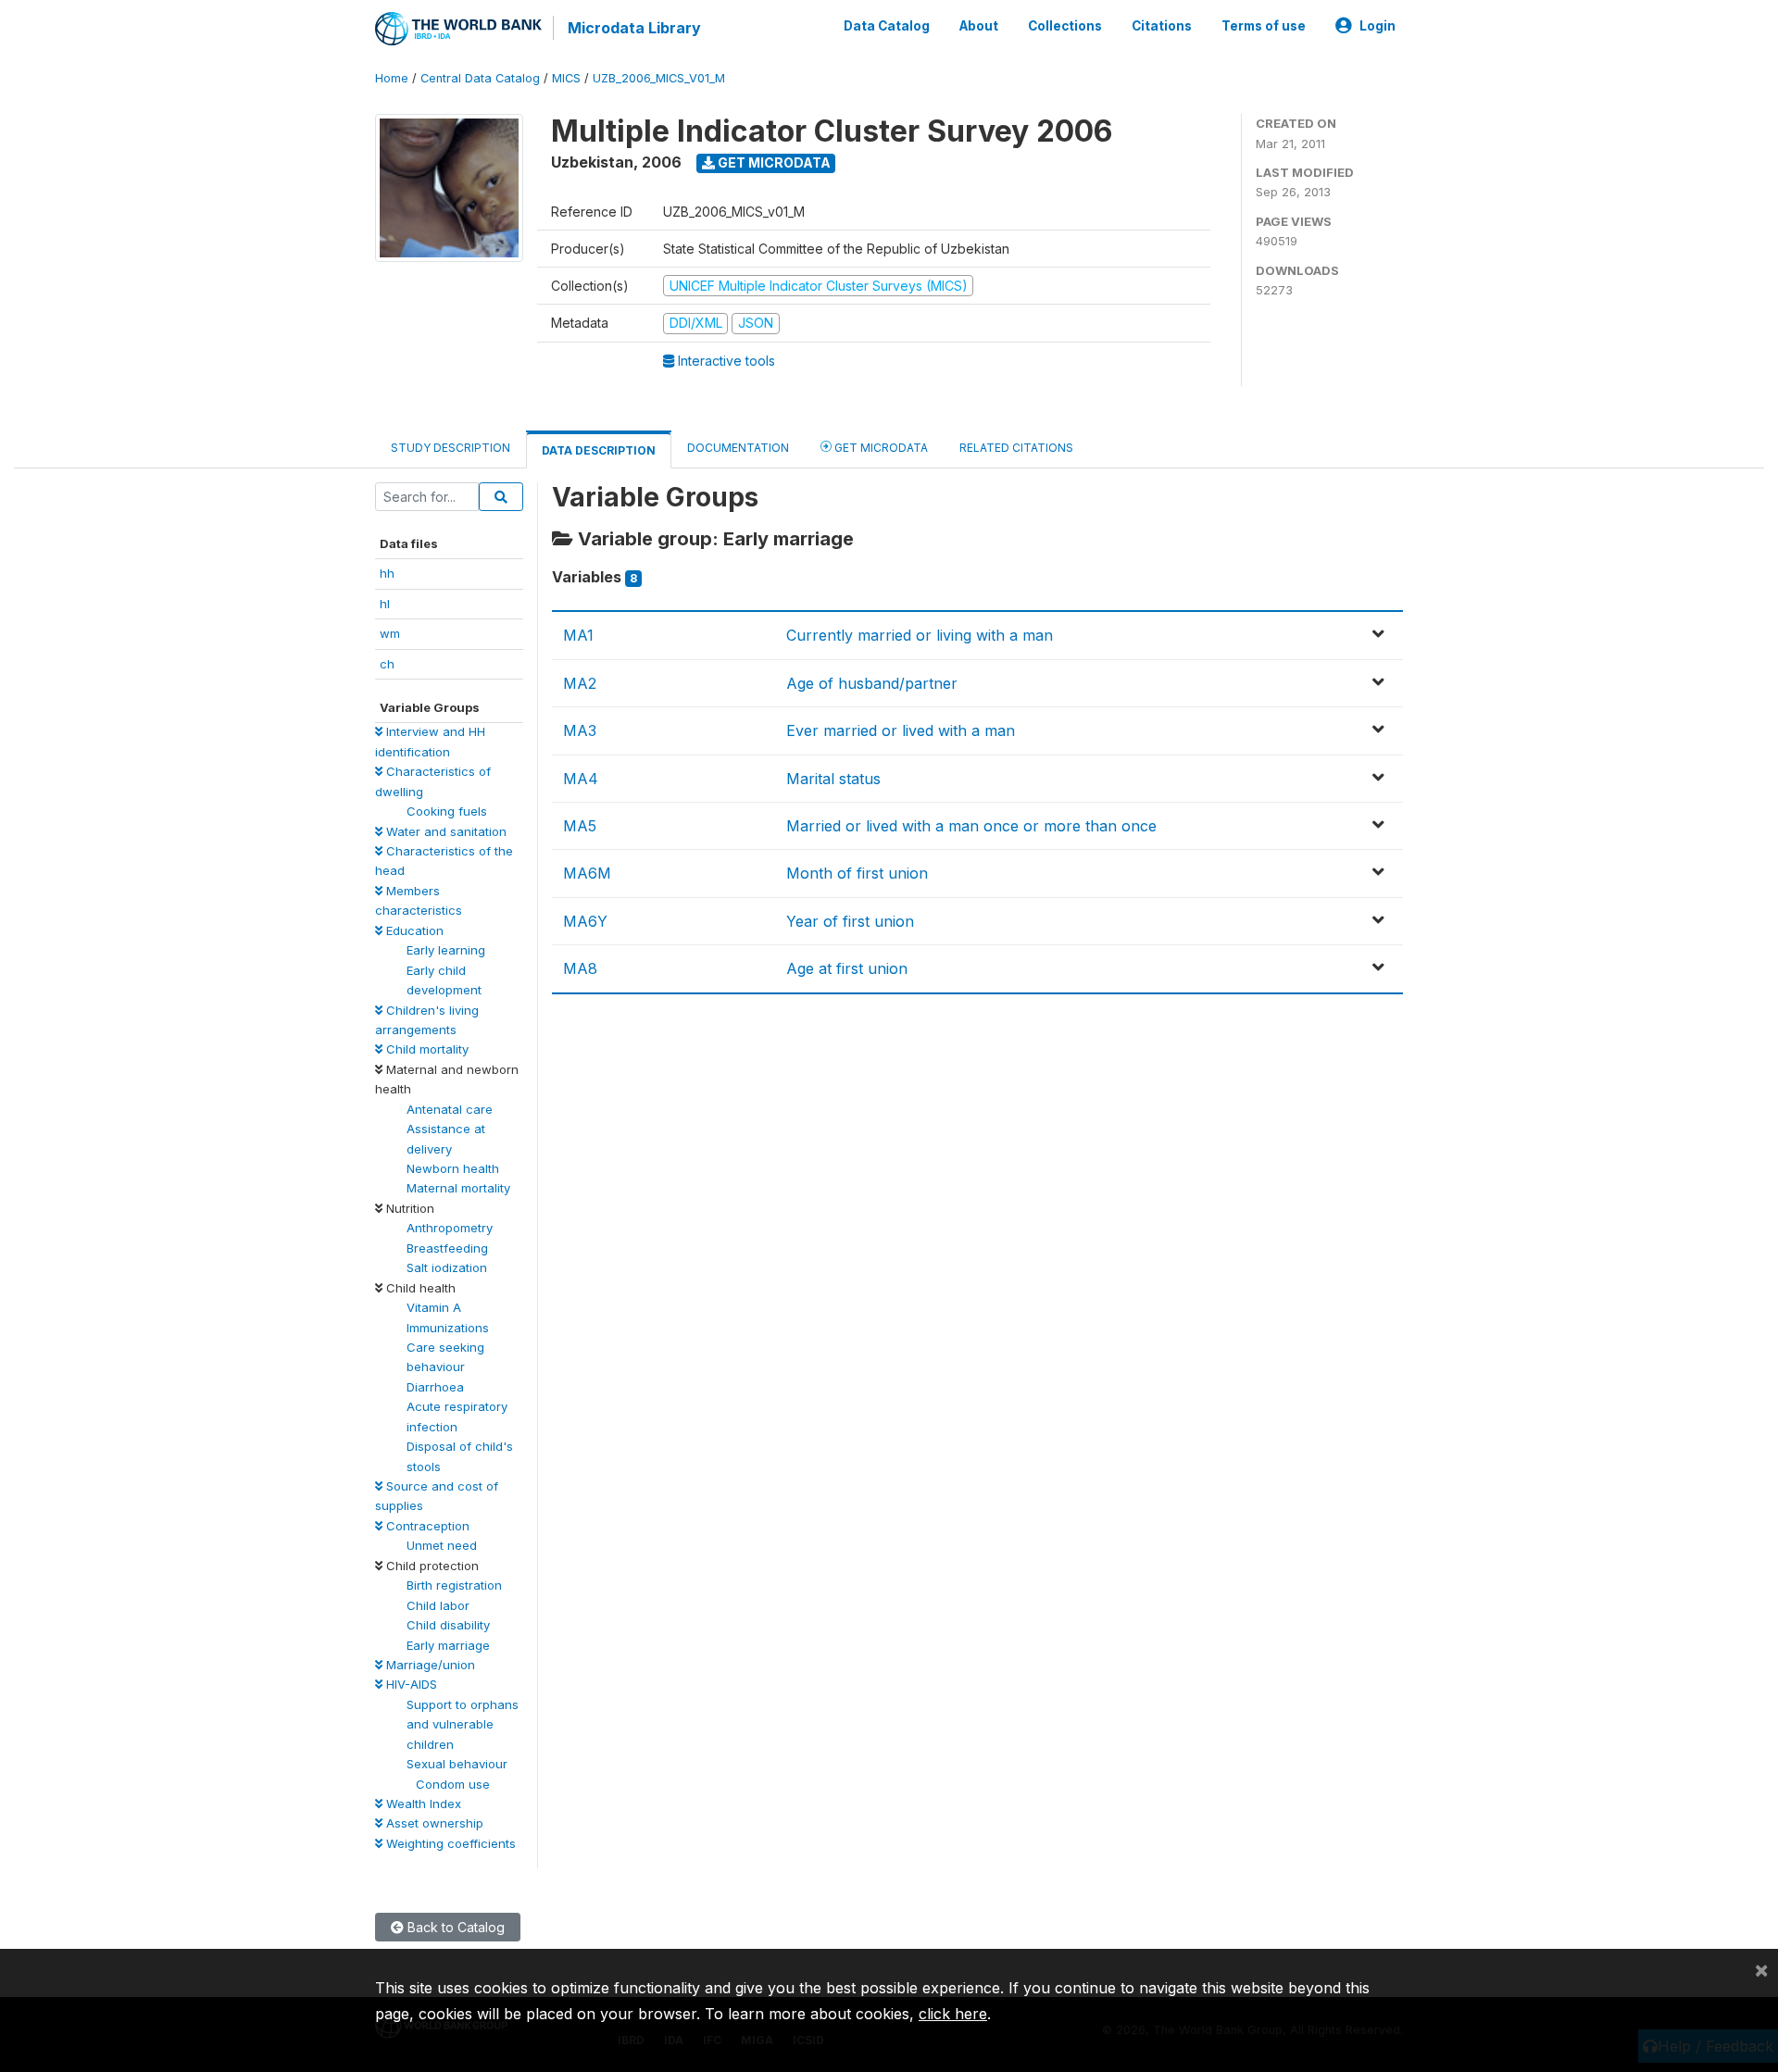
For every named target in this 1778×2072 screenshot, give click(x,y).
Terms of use (1264, 26)
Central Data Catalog (480, 78)
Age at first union (847, 968)
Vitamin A (434, 1307)
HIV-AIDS (410, 1684)
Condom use (453, 1784)
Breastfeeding (447, 1248)
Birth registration (454, 1585)
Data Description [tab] (599, 450)
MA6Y (585, 921)
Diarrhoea (435, 1387)
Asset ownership (433, 1823)
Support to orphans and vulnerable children (463, 1724)
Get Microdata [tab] (880, 448)
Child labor (438, 1605)
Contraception (426, 1526)
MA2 (580, 683)
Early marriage (448, 1645)
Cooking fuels (447, 811)
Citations (1162, 26)
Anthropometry (450, 1228)
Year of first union (850, 921)
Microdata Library (634, 28)
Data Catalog (887, 26)
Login (1377, 26)
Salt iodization (447, 1267)
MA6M (587, 873)
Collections (1065, 26)
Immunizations (448, 1328)
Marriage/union (429, 1665)
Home (392, 78)
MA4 (581, 779)
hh (387, 573)
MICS (566, 78)
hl (385, 604)
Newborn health (453, 1168)
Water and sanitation (444, 831)
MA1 (578, 635)
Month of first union (857, 873)
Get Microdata (773, 162)
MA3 (580, 730)
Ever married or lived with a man (901, 730)
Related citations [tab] (1016, 448)
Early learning (446, 950)
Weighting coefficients (449, 1843)
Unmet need (442, 1545)
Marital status (833, 779)
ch (387, 664)
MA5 (580, 826)
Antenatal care (450, 1109)
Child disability (448, 1625)
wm (390, 633)
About (979, 26)
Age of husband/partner (872, 683)
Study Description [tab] (451, 448)
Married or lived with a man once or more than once (971, 826)
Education (413, 930)
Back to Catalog (454, 1927)
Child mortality (426, 1049)
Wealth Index (422, 1804)
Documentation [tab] (738, 448)
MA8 (580, 968)
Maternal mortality (458, 1188)
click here (953, 2014)
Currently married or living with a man (920, 635)
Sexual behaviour (457, 1764)
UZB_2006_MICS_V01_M (659, 78)
